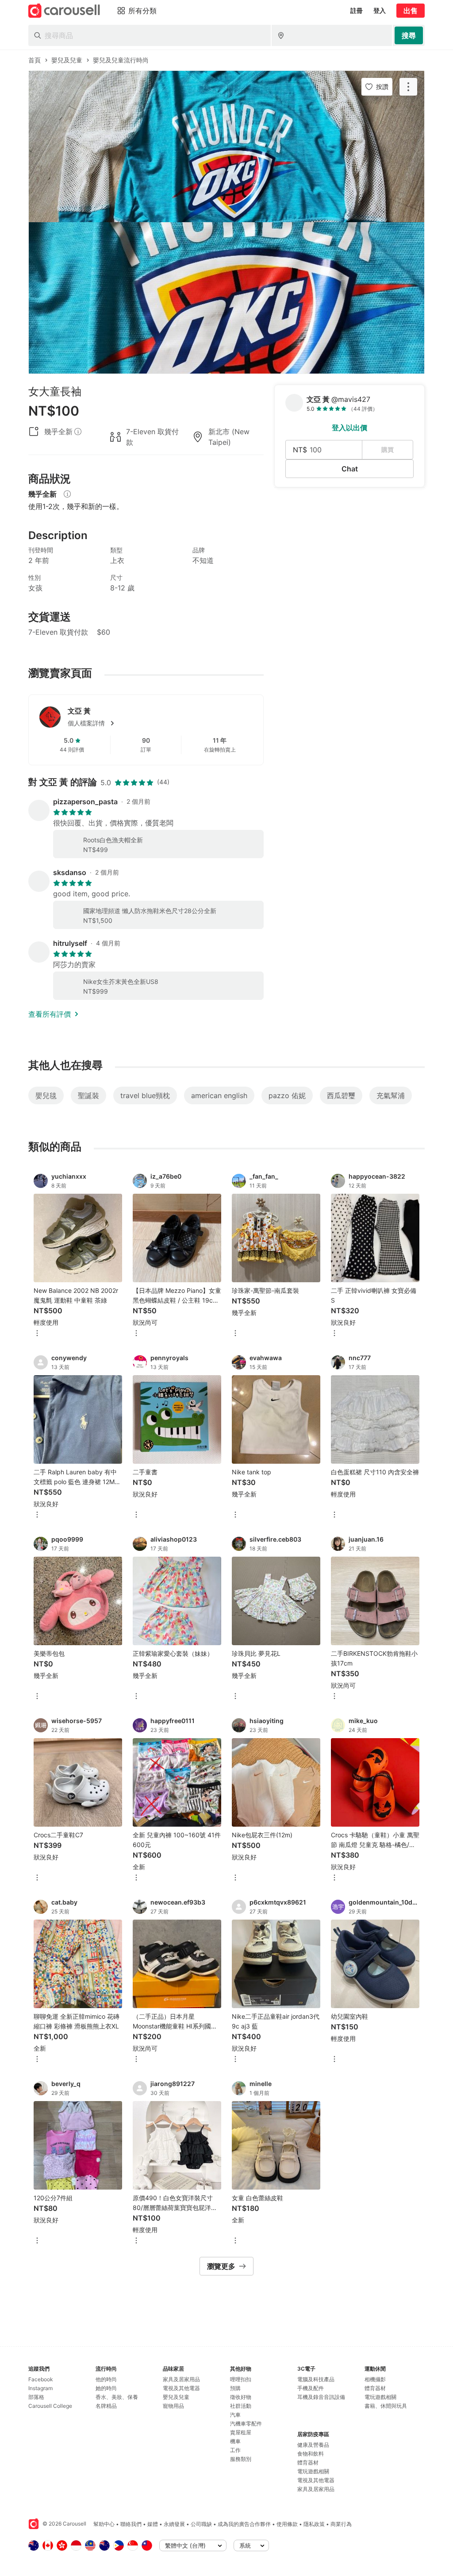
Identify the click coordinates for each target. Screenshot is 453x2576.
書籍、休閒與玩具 (386, 2406)
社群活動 (241, 2406)
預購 (235, 2388)
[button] (160, 723)
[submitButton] (409, 35)
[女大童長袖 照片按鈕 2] (226, 298)
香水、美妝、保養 (117, 2397)
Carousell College (50, 2406)
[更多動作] (408, 87)
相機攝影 (375, 2379)
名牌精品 (106, 2406)
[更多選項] (37, 1334)
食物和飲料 (311, 2454)
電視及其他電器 (181, 2388)
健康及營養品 (313, 2445)
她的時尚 (106, 2388)
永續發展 (174, 2524)
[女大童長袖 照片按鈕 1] (226, 147)
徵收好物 (241, 2397)
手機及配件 (311, 2388)
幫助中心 (104, 2524)
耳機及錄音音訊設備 (321, 2397)
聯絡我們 (131, 2524)
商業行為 (341, 2524)
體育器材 (308, 2462)
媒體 (153, 2524)
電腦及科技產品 (316, 2379)
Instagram (40, 2388)
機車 (235, 2441)
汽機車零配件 (246, 2424)
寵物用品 (173, 2406)
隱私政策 (314, 2524)
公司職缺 (201, 2524)
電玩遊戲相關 (313, 2471)
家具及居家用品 (181, 2379)
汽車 (235, 2415)
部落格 (36, 2397)
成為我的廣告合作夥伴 (244, 2524)
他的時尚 (106, 2379)
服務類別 (241, 2459)
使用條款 (287, 2524)
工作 (235, 2450)
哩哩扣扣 (241, 2379)
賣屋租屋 (241, 2432)
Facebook (41, 2379)
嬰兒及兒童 (176, 2397)
